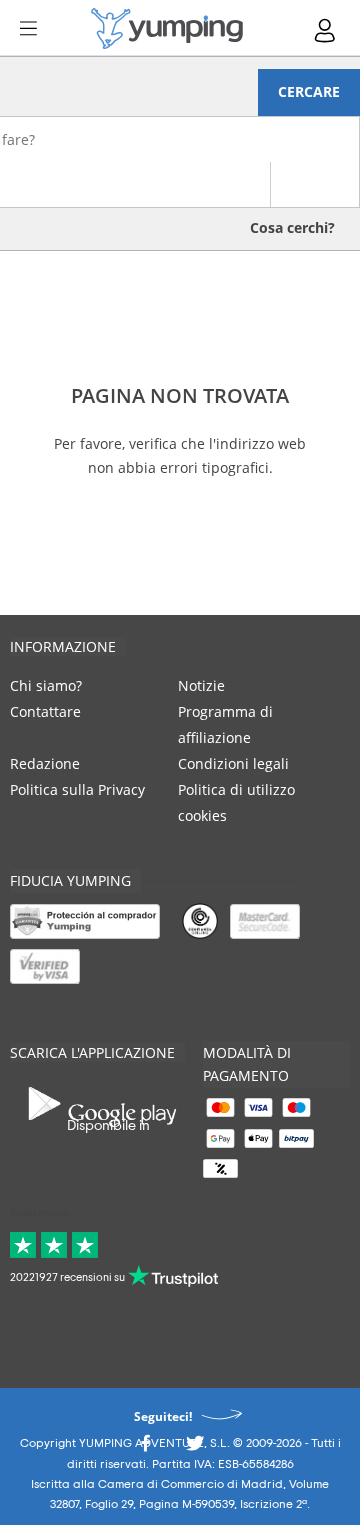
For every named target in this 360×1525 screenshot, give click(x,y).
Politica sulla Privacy (77, 789)
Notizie (201, 685)
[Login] (326, 30)
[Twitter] (195, 1448)
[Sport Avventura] (167, 28)
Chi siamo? (46, 685)
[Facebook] (145, 1448)
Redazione (45, 763)
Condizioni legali (233, 763)
